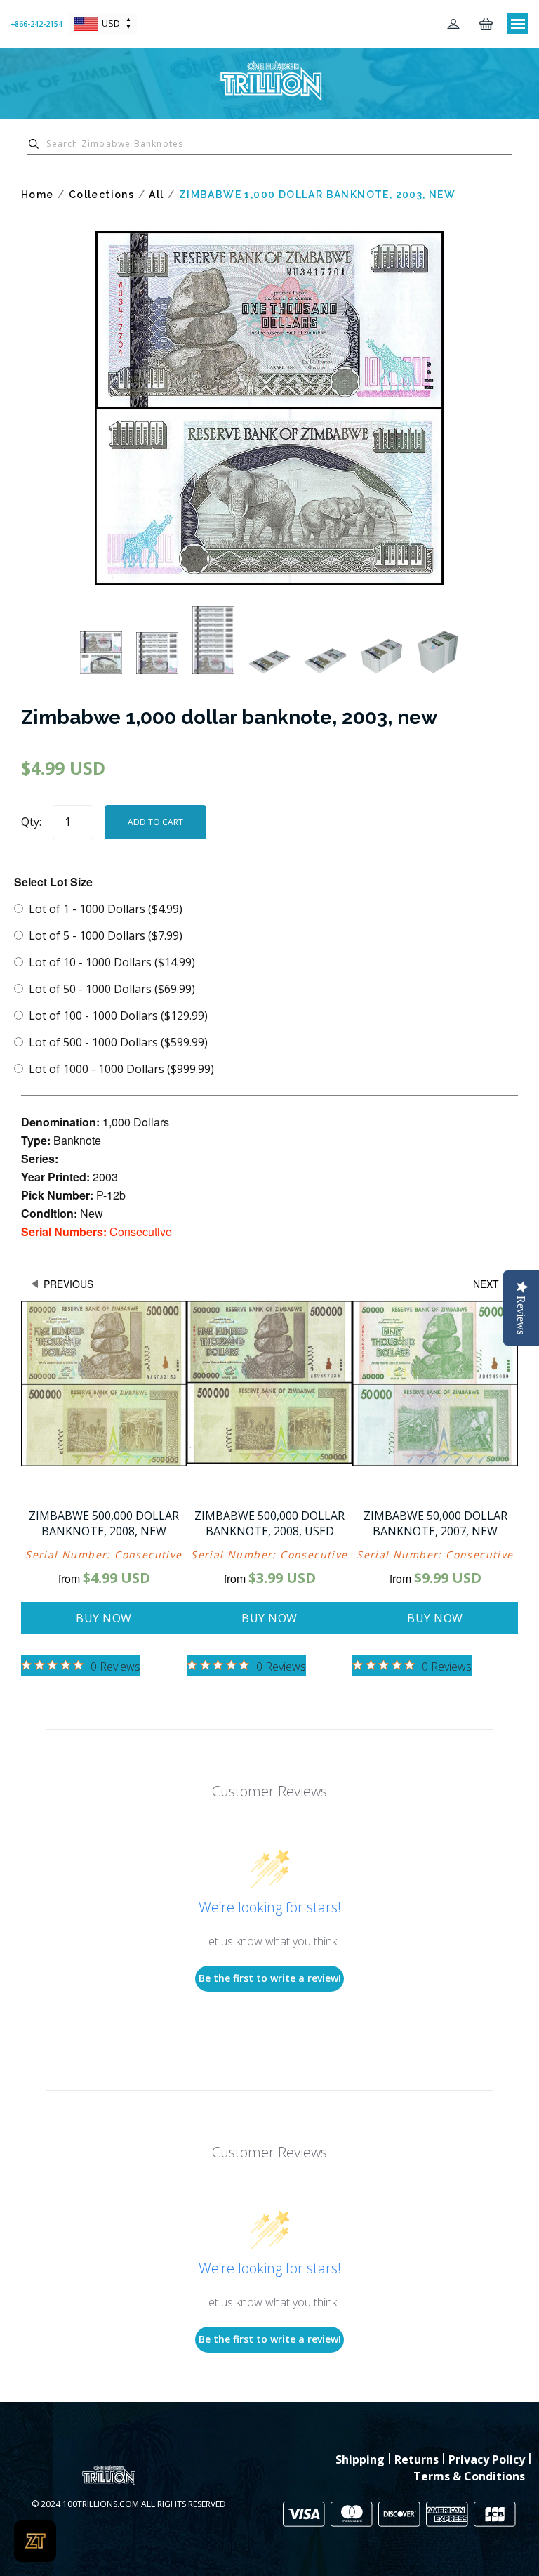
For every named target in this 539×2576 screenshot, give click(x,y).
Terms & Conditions (469, 2476)
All (156, 195)
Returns (417, 2459)
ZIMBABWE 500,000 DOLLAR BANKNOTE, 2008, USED (269, 1523)
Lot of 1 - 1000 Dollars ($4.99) (106, 909)
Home (38, 195)
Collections (101, 195)
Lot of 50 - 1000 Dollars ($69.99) (112, 989)
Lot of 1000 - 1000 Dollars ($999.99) (121, 1069)
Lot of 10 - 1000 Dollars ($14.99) (112, 962)
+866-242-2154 (36, 24)
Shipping (360, 2459)
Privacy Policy (487, 2459)
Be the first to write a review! (270, 1978)
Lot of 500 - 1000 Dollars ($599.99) (118, 1042)
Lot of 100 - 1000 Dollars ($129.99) (118, 1016)
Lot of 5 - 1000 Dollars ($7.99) (106, 935)
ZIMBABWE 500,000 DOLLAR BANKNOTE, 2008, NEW (104, 1523)
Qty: (31, 822)
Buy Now (104, 1618)
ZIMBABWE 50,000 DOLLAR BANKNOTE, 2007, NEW (435, 1523)
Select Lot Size (53, 882)
